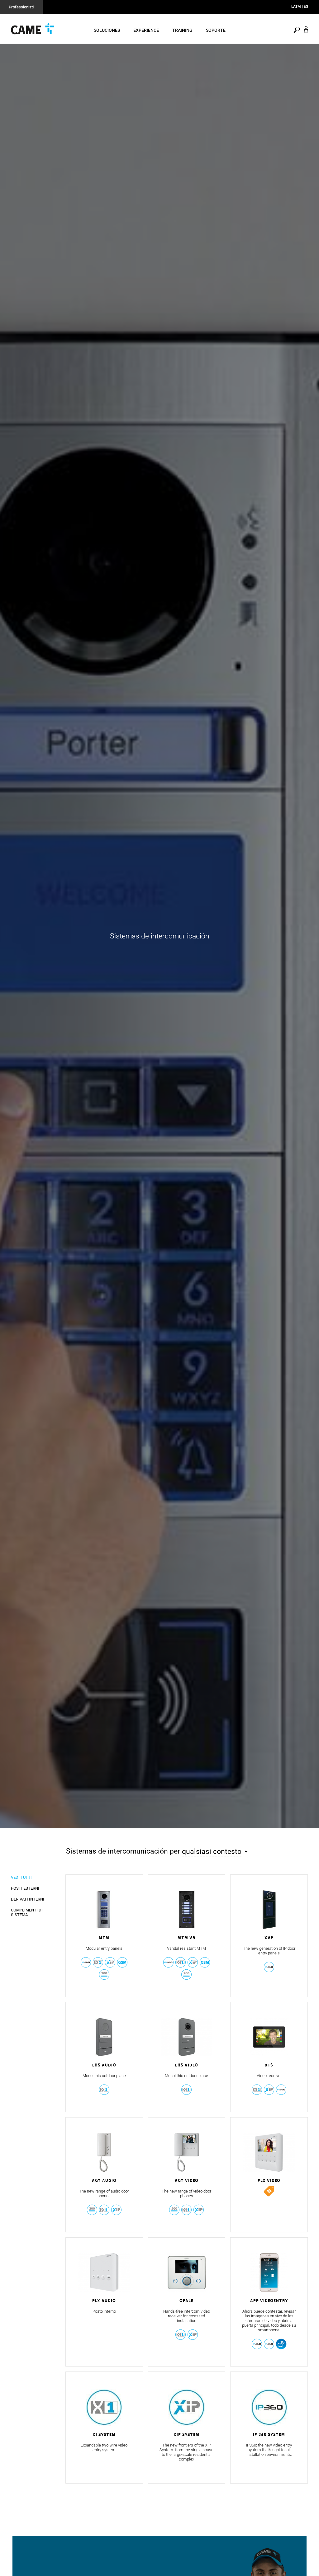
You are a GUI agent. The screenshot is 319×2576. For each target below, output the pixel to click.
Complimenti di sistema (27, 1912)
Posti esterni (25, 1888)
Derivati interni (28, 1899)
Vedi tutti (21, 1877)
